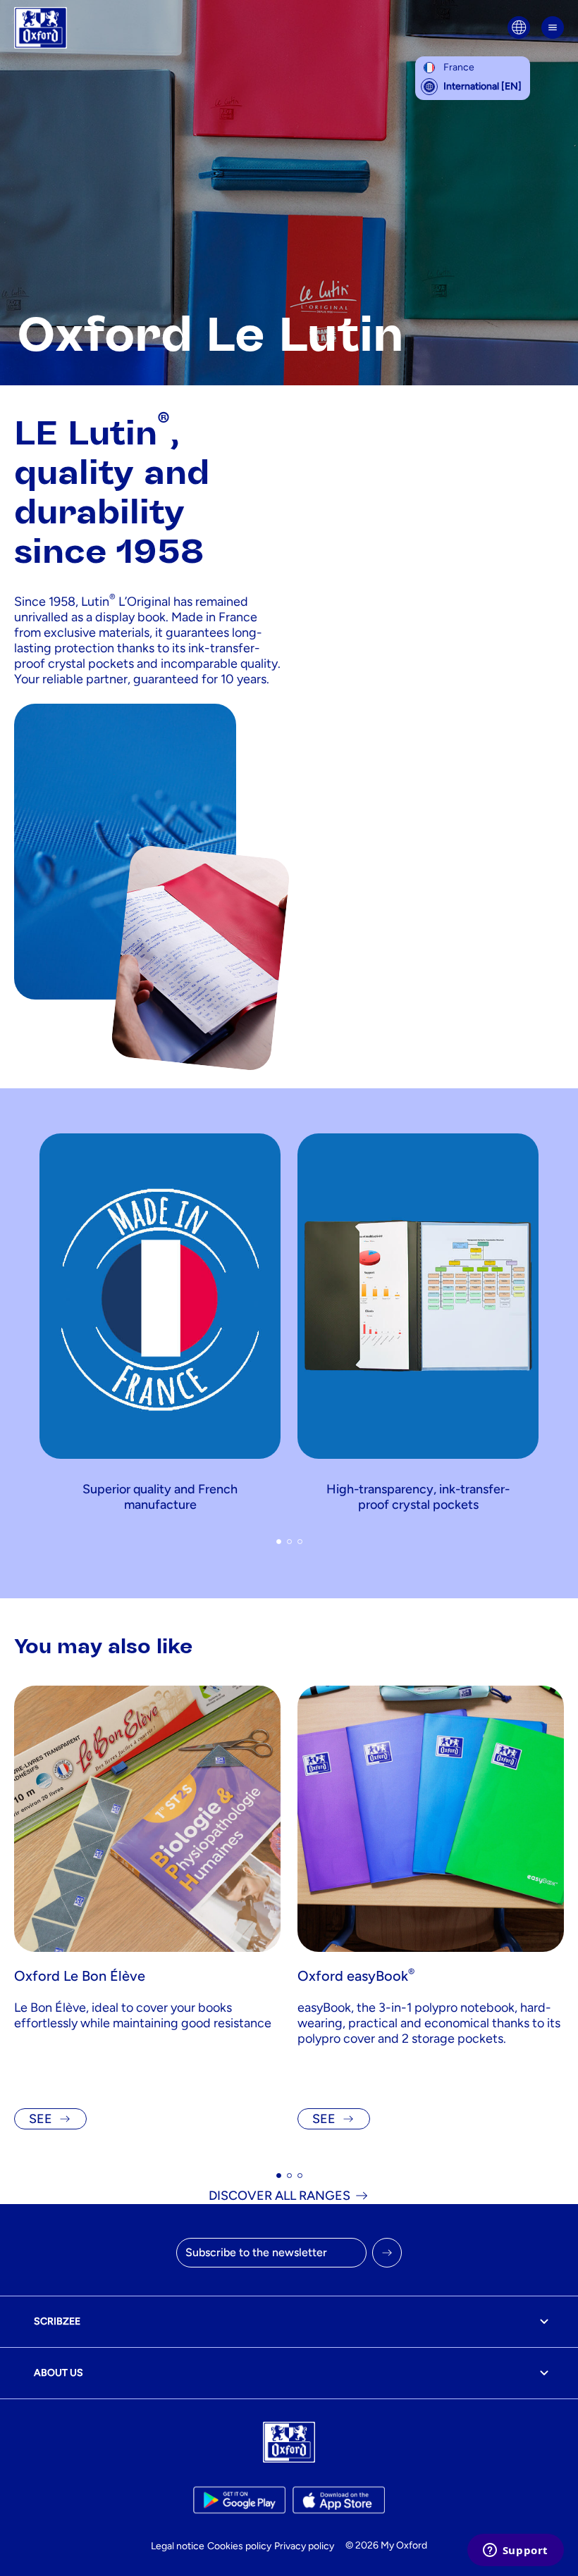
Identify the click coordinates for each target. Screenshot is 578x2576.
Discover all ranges (279, 2196)
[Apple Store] (339, 2500)
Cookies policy (239, 2546)
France (459, 67)
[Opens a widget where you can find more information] (515, 2551)
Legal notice (178, 2546)
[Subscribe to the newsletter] (387, 2253)
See (41, 2119)
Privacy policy (304, 2546)
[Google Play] (239, 2500)
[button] (279, 1542)
